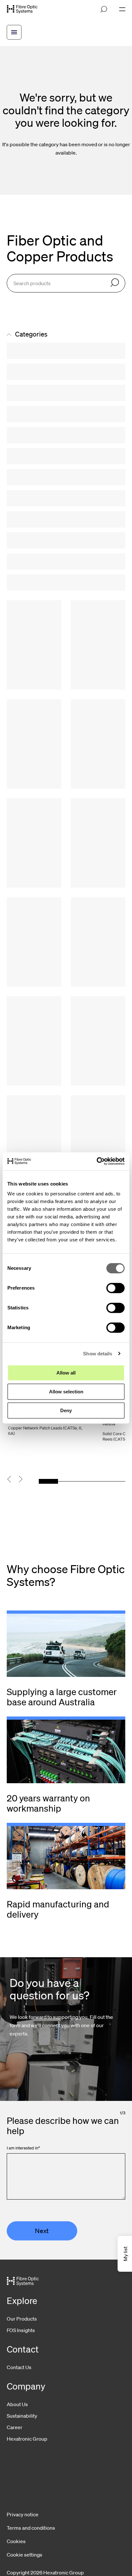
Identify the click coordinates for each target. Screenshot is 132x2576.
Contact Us (19, 2367)
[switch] (116, 1288)
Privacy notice (23, 2514)
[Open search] (104, 9)
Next (42, 2231)
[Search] (115, 283)
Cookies (16, 2541)
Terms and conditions (31, 2528)
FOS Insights (21, 2330)
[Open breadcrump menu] (14, 32)
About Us (17, 2404)
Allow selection (66, 1392)
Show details (98, 1354)
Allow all (66, 1373)
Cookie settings (25, 2555)
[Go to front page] (22, 9)
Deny (66, 1410)
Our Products (22, 2319)
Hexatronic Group (27, 2439)
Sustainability (22, 2416)
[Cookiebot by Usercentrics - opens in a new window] (97, 1161)
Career (15, 2427)
